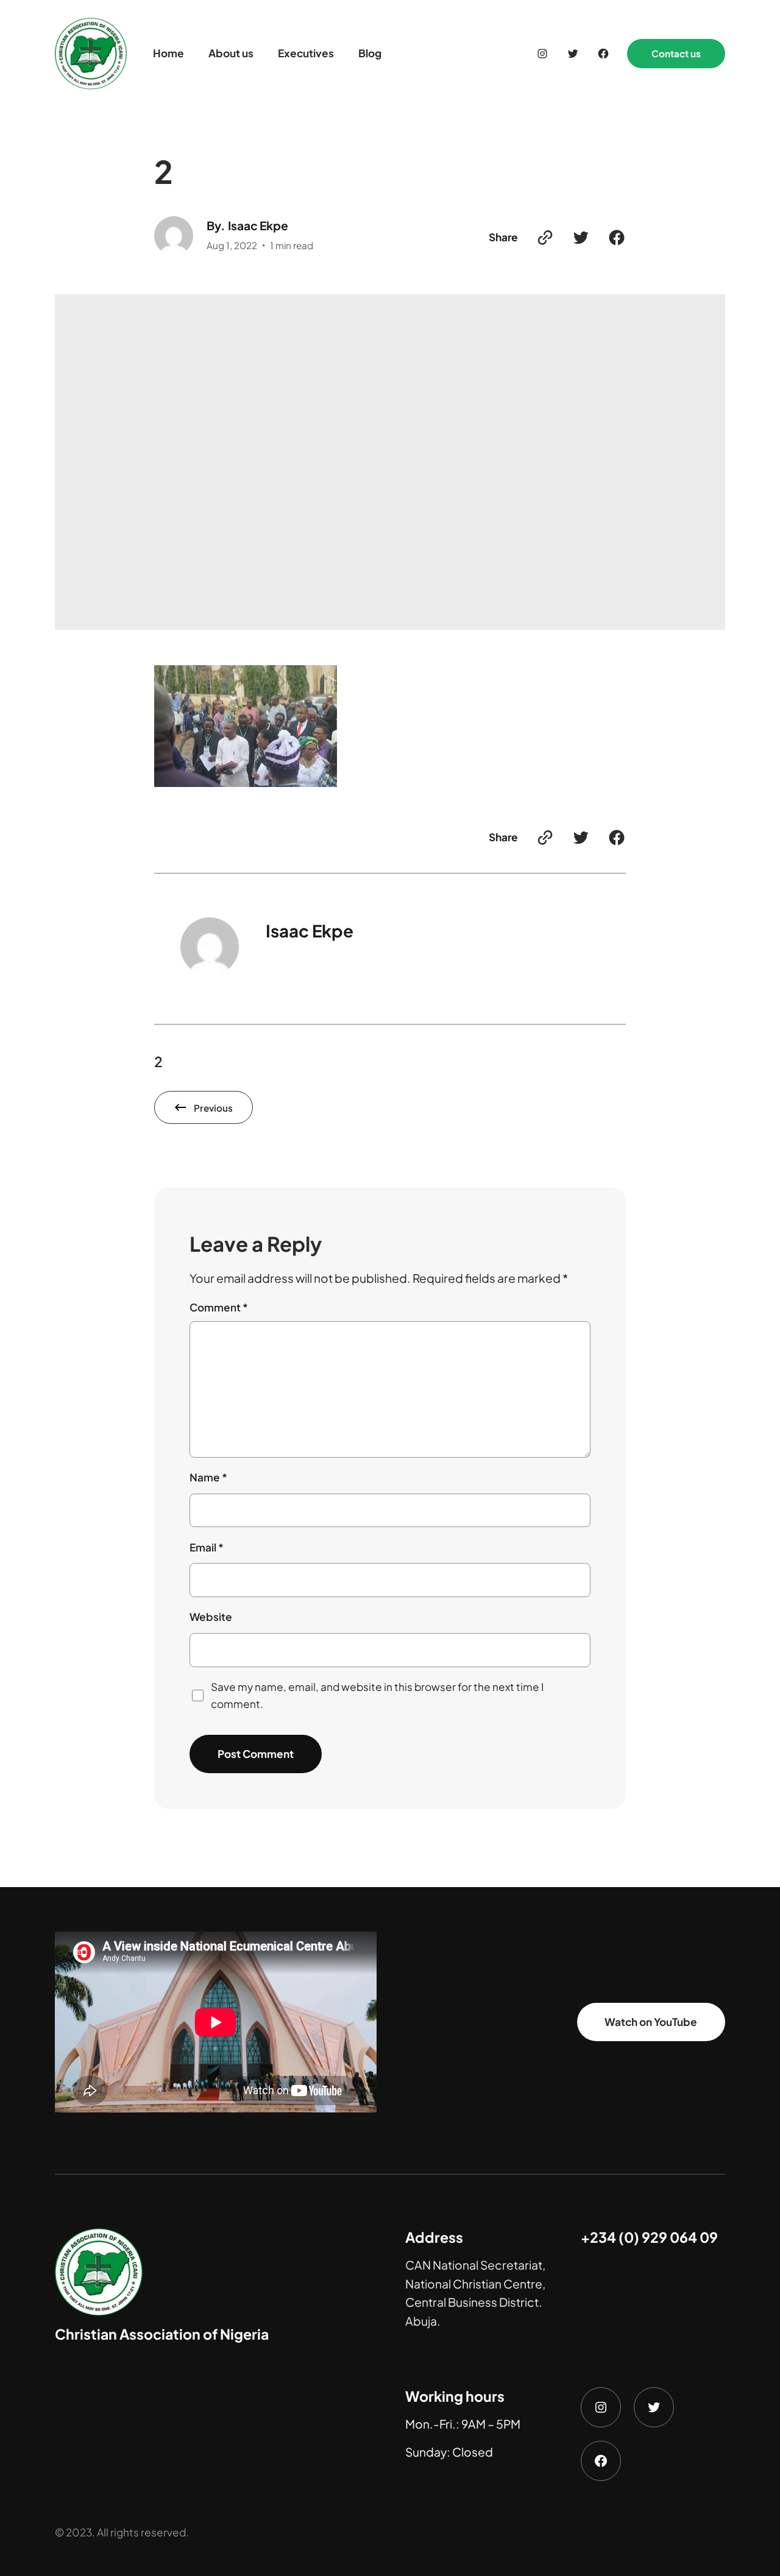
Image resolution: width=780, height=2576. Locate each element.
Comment (219, 1307)
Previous (213, 1108)
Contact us (676, 53)
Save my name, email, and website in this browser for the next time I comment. (377, 1695)
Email (207, 1547)
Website (211, 1617)
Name (208, 1477)
